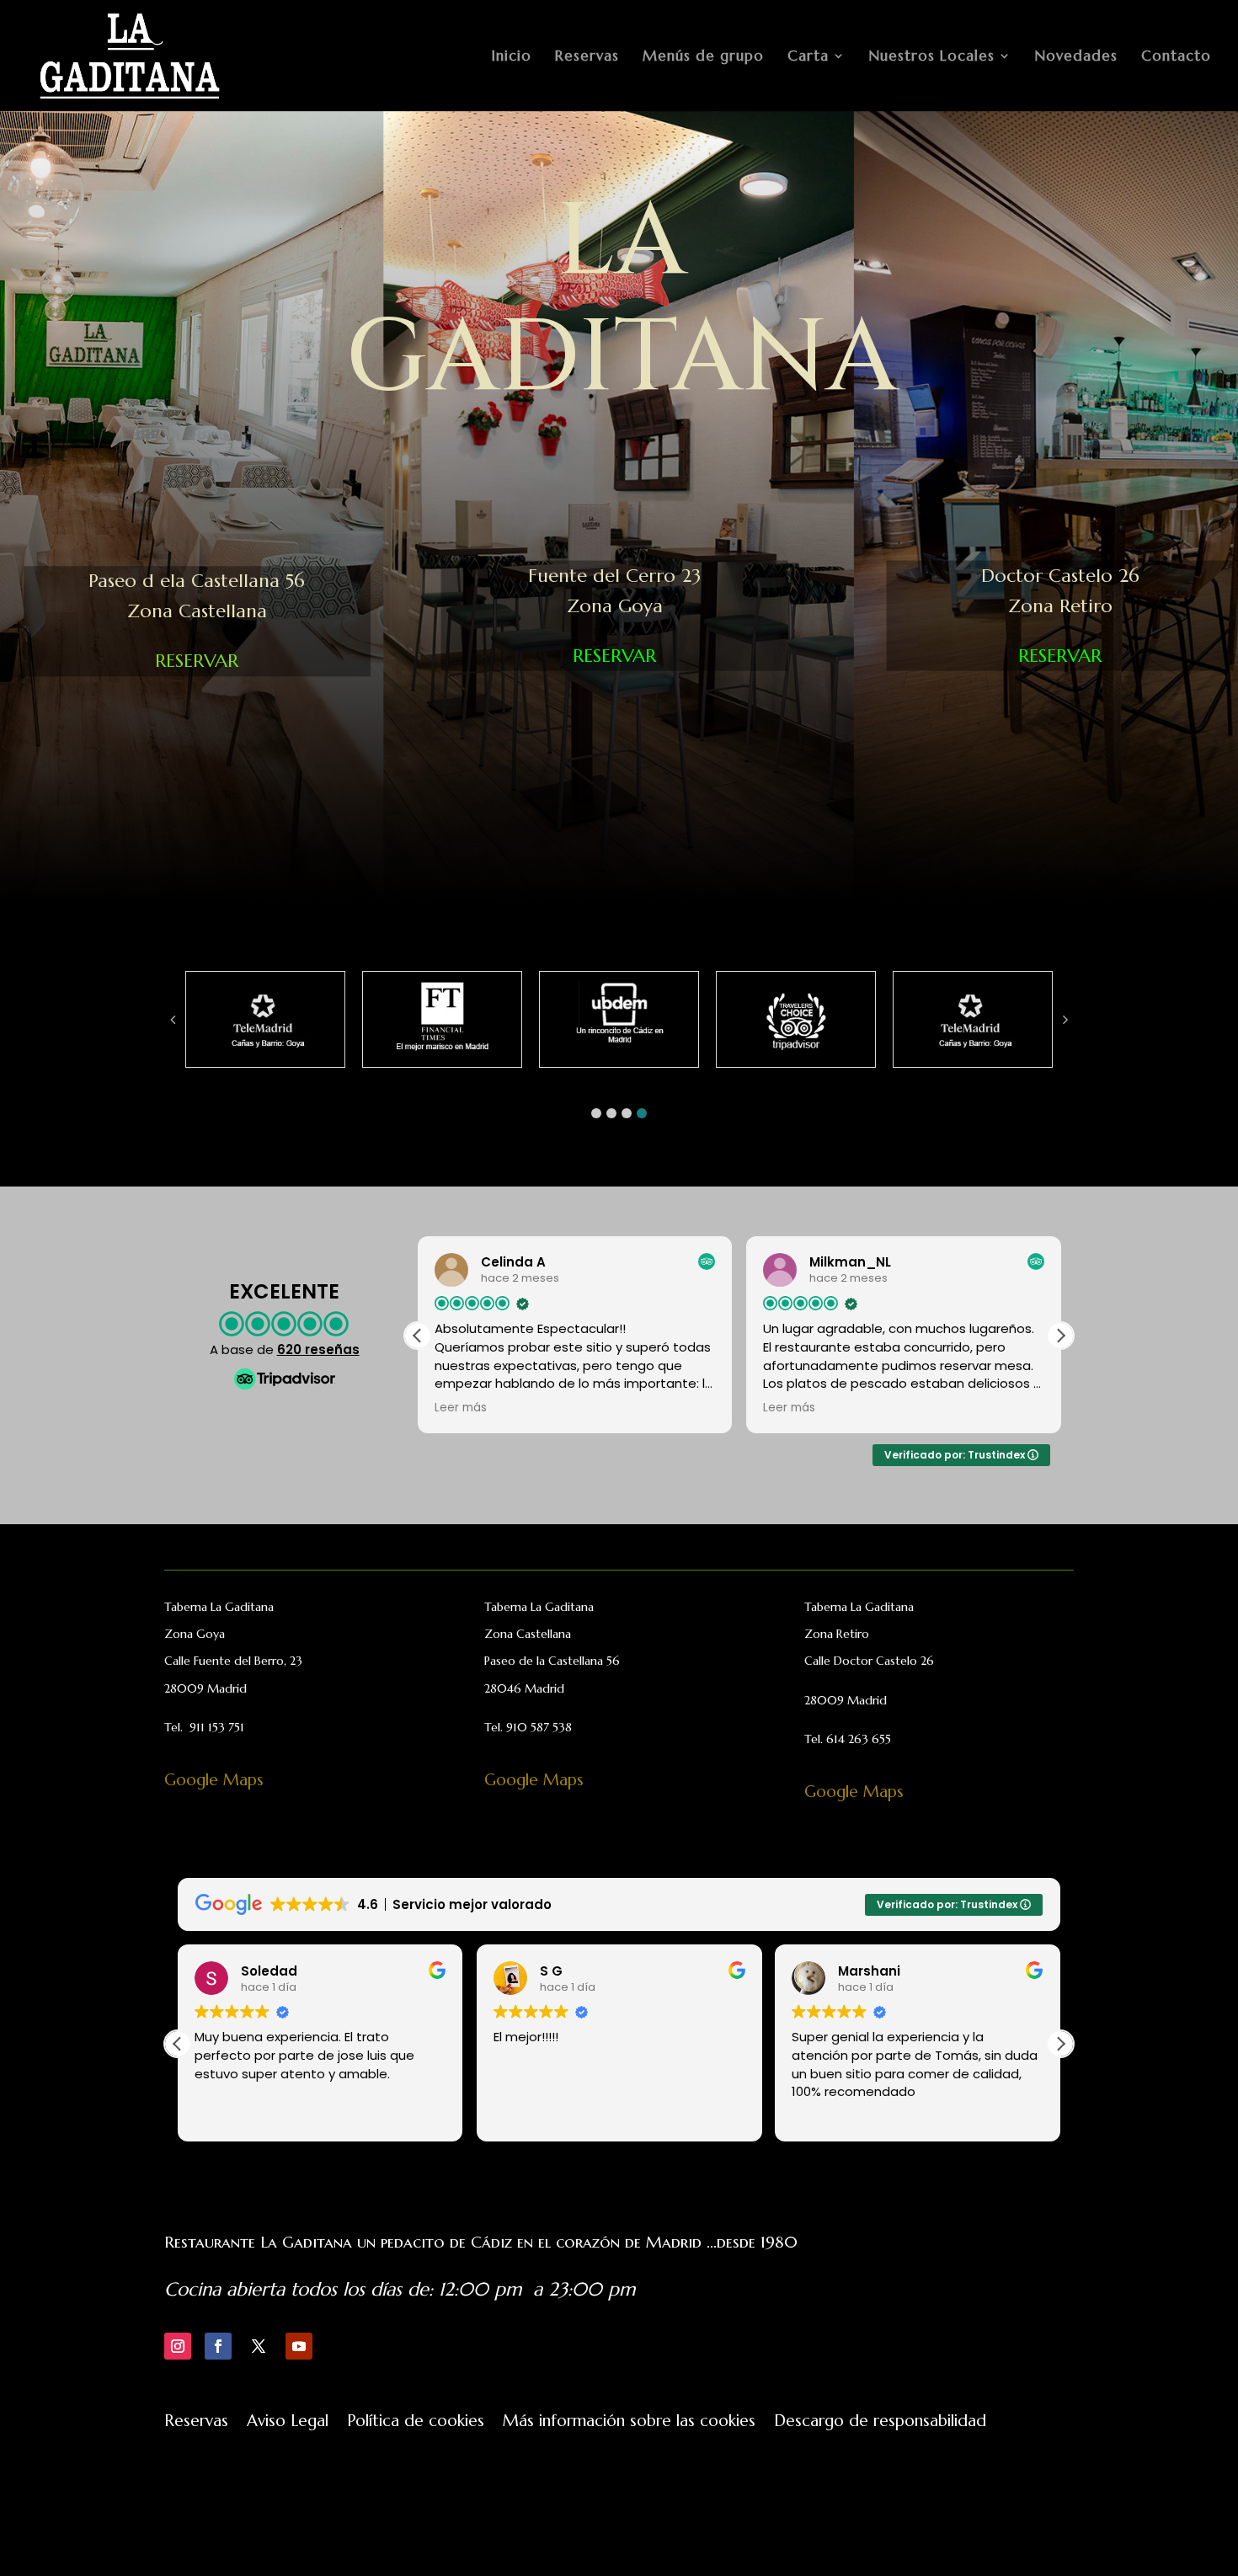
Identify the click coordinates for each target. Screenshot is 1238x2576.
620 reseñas (318, 1349)
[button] (596, 1113)
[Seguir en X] (259, 2346)
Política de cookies (416, 2422)
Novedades (1076, 57)
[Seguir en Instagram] (178, 2346)
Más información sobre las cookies (629, 2422)
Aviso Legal (288, 2422)
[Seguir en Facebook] (218, 2346)
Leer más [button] (430, 1408)
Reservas (587, 57)
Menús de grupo (703, 57)
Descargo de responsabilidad (880, 2422)
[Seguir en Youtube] (299, 2346)
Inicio (512, 57)
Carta (808, 57)
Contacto (1176, 57)
